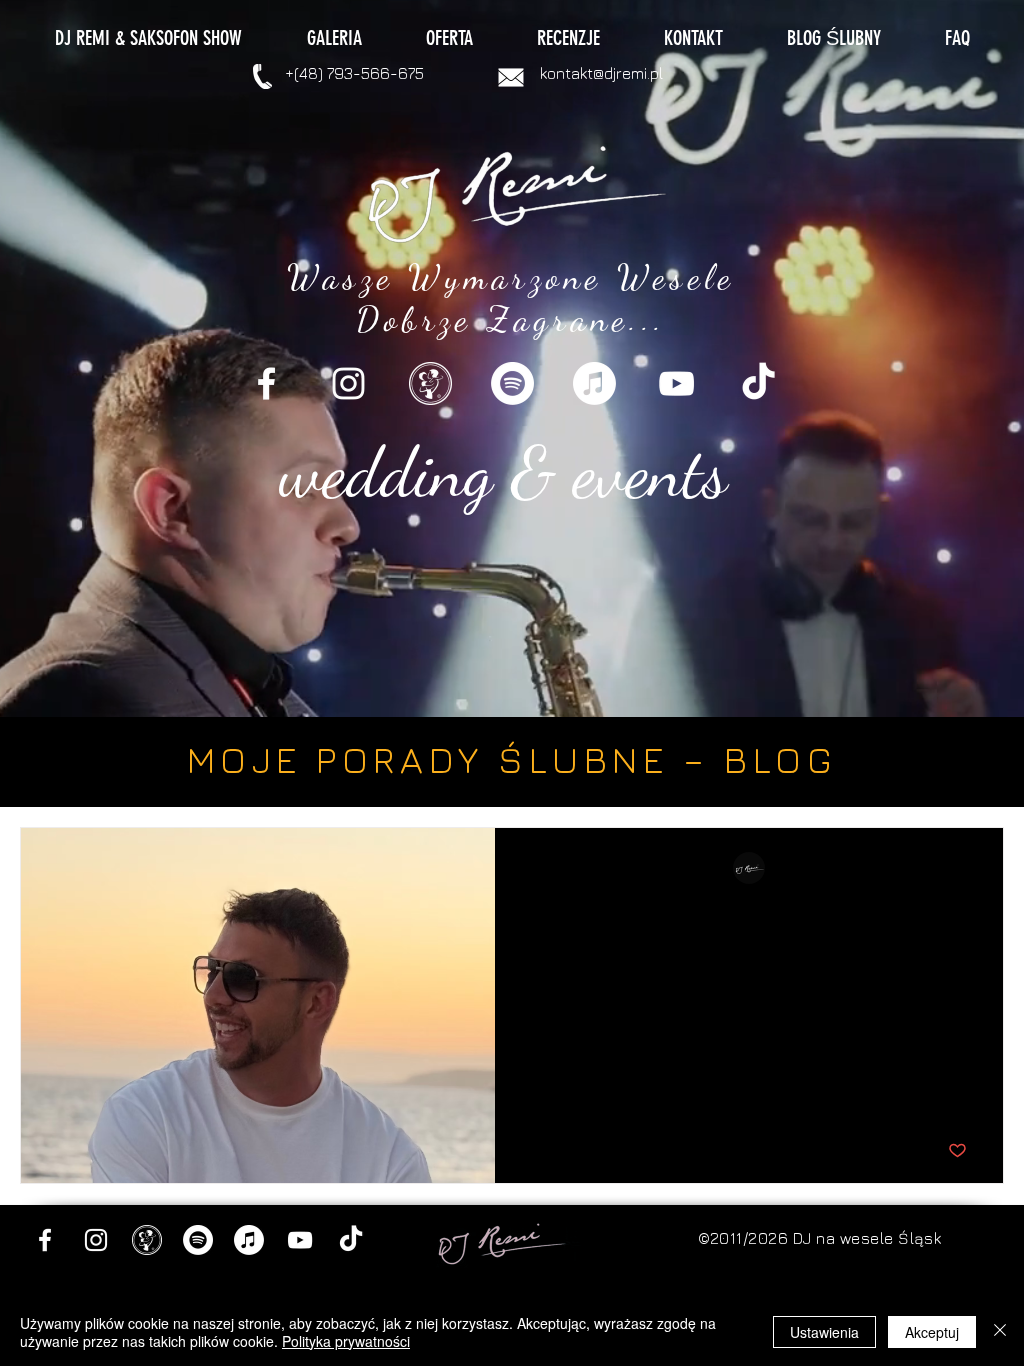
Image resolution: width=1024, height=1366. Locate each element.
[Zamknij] (1000, 1332)
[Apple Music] (594, 383)
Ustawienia (824, 1332)
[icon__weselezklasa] (430, 383)
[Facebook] (266, 383)
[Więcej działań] (964, 869)
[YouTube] (676, 383)
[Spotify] (512, 383)
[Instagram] (348, 383)
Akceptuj (932, 1332)
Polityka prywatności (346, 1341)
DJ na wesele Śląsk (867, 1238)
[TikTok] (758, 383)
